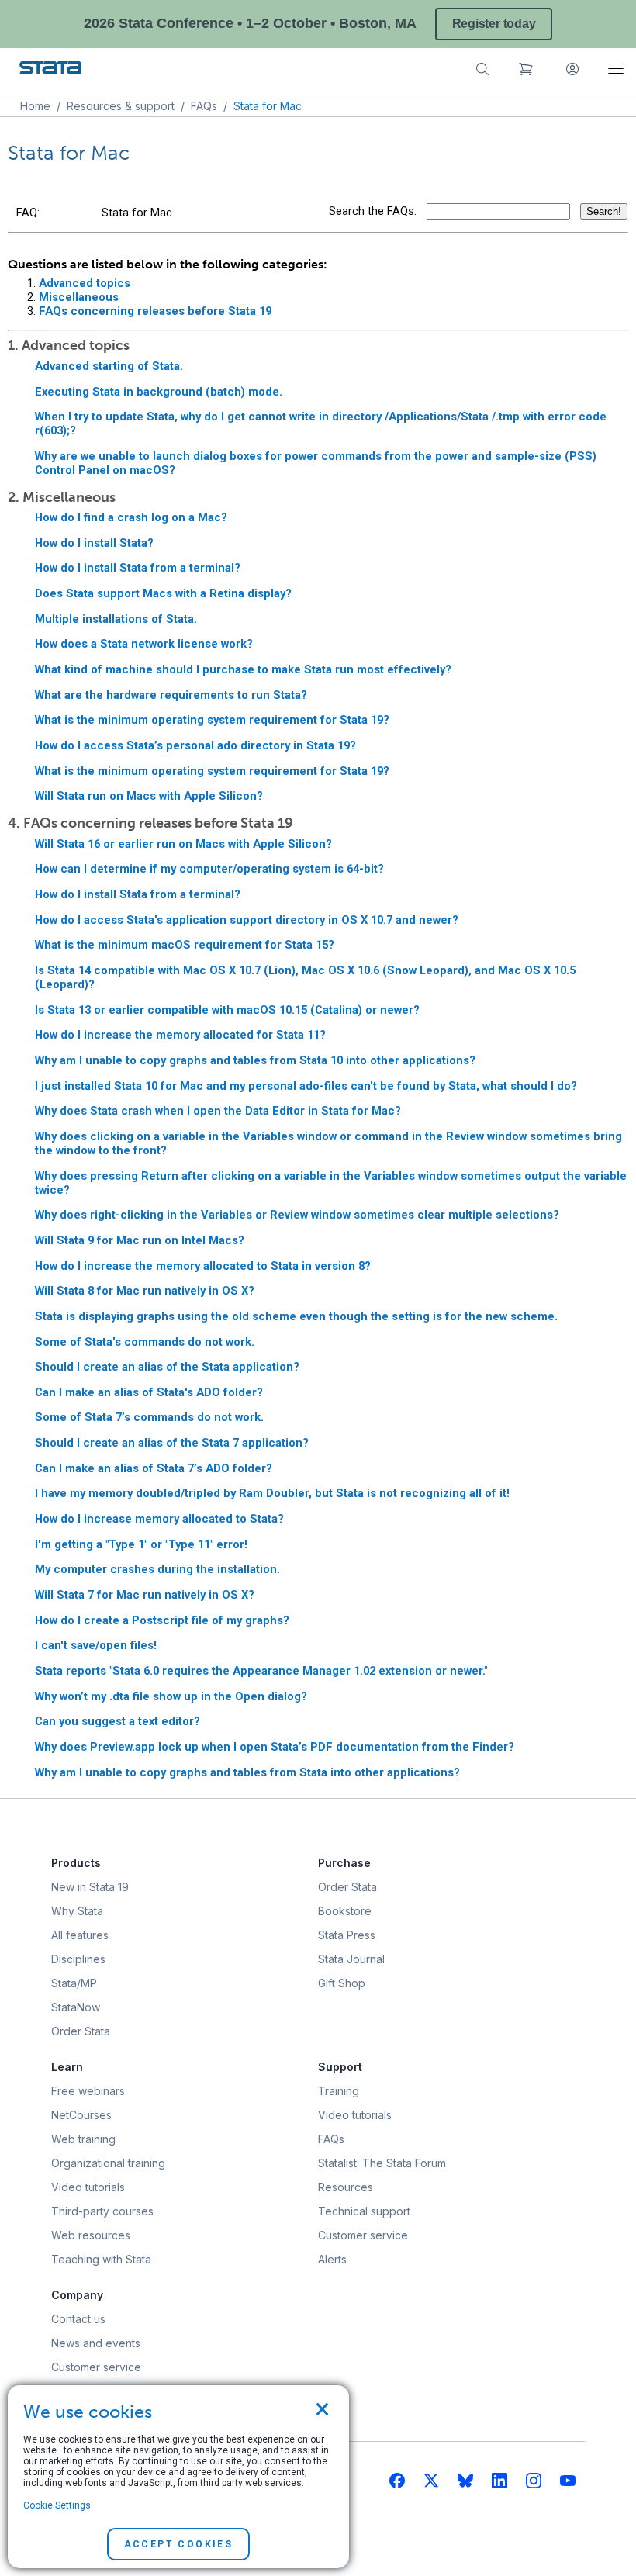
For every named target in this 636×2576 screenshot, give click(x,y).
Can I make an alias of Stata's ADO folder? (149, 1392)
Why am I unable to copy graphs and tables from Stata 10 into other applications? (255, 1060)
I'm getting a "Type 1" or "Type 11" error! (141, 1544)
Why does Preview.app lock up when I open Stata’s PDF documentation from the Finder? (275, 1747)
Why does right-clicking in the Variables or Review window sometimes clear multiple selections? (297, 1215)
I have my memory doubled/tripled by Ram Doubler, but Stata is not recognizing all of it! (272, 1493)
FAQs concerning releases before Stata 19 (155, 311)
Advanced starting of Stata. (109, 366)
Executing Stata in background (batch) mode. (159, 392)
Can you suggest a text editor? (118, 1721)
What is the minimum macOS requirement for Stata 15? (185, 945)
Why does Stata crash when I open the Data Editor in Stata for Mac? (218, 1111)
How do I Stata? (94, 543)
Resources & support (121, 106)
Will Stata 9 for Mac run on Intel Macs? (140, 1240)
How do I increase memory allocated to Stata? (159, 1519)
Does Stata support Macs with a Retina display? (163, 593)
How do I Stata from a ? (138, 568)
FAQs (204, 106)
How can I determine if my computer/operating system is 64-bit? (209, 869)
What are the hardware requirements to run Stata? (171, 695)
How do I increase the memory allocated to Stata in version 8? (203, 1266)
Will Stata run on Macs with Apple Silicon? (149, 796)
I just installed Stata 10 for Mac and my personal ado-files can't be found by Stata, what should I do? (306, 1086)
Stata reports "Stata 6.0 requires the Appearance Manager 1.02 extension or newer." (261, 1671)
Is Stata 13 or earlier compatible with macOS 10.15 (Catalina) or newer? (227, 1010)
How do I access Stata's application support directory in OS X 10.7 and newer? (247, 920)
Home (35, 106)
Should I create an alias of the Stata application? (167, 1367)
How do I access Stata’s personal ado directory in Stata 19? (195, 745)
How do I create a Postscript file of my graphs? (162, 1620)
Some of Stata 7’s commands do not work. (149, 1417)
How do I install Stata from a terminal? (138, 894)
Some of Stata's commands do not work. (145, 1342)
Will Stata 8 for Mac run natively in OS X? (145, 1291)
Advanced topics (85, 283)
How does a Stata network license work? (144, 644)
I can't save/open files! (96, 1645)
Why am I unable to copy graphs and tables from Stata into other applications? (247, 1772)
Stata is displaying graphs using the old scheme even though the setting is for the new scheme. (296, 1316)
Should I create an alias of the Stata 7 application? (172, 1443)
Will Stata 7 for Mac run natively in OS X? (145, 1595)
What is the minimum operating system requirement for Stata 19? (212, 720)
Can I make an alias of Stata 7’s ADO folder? (154, 1468)
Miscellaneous (79, 297)
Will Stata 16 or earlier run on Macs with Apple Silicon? (183, 844)
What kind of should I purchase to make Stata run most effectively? (243, 669)
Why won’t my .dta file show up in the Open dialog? (171, 1696)
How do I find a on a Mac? (131, 517)
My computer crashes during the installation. (157, 1569)
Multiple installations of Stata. (116, 619)
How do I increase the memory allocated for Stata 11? (180, 1035)
